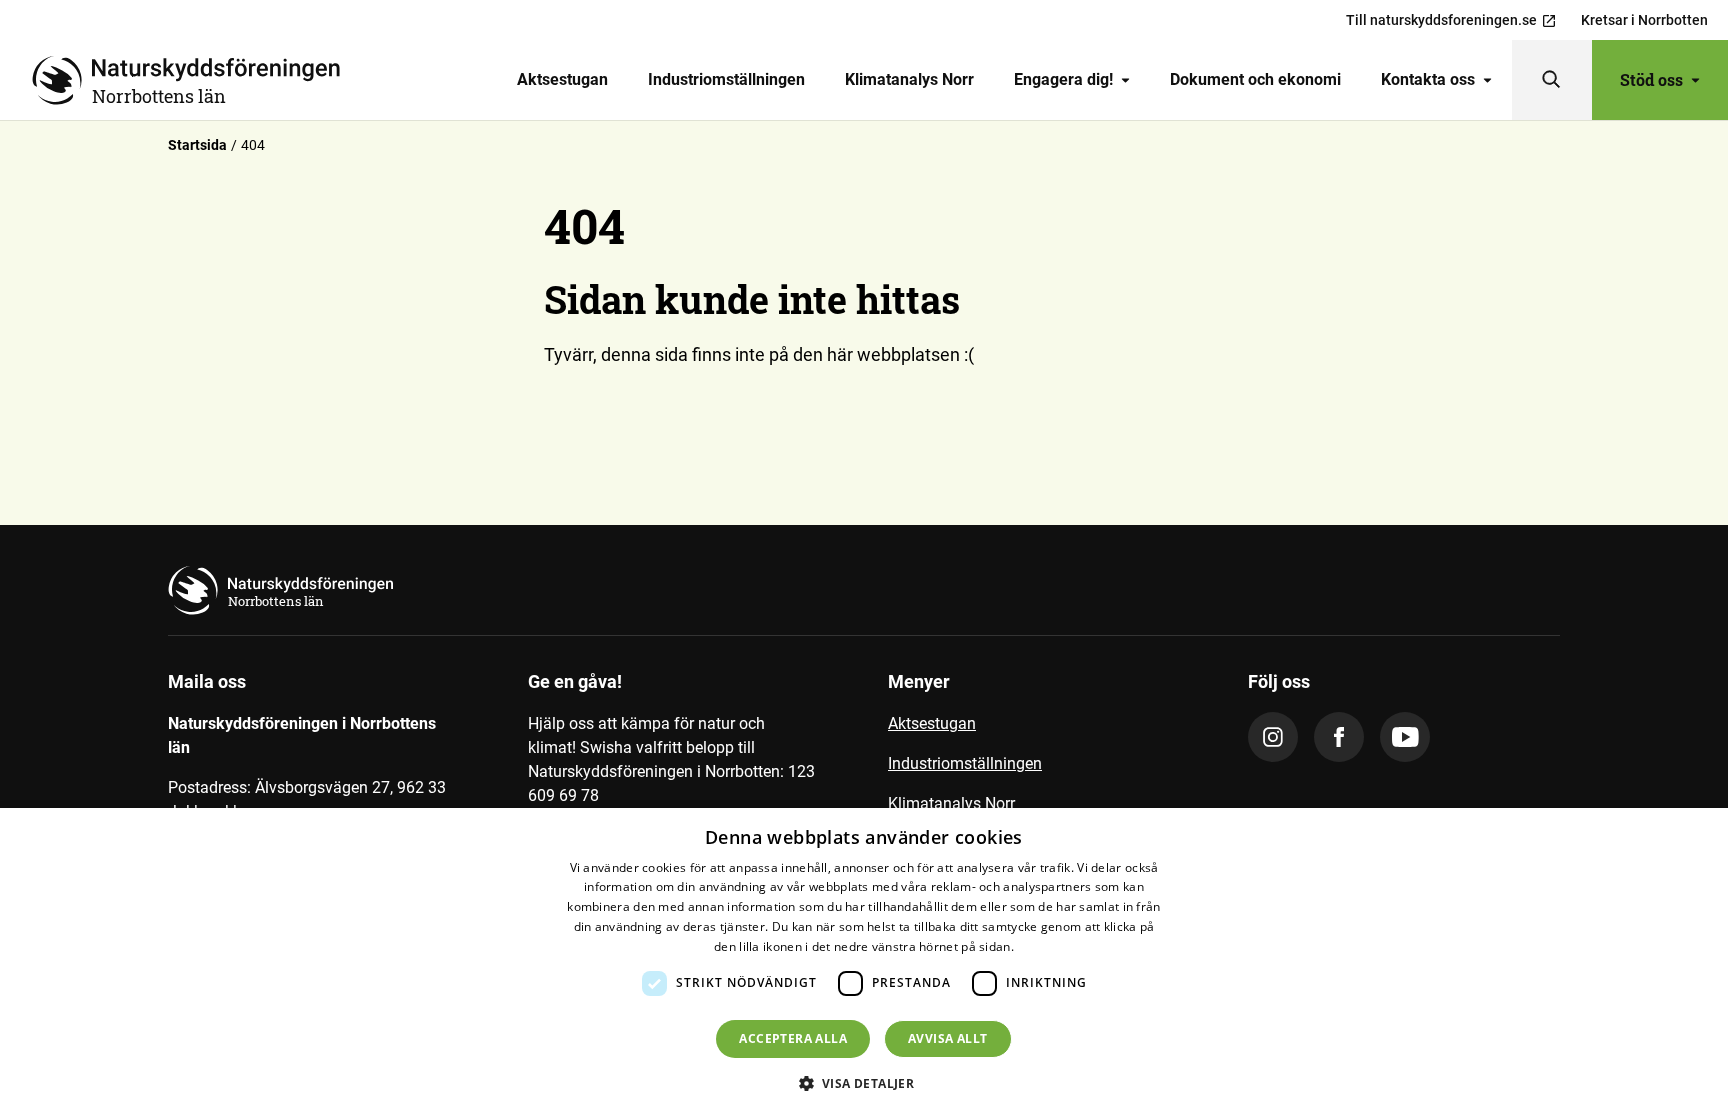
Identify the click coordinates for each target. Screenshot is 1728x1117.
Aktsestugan (562, 79)
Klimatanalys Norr (909, 79)
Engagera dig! (1063, 79)
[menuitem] (562, 80)
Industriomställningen (726, 79)
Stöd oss (1651, 79)
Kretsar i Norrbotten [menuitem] (1644, 20)
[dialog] (864, 962)
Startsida (197, 145)
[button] (864, 1083)
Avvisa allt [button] (947, 1038)
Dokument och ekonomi (1255, 79)
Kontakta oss (1428, 79)
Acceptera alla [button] (793, 1038)
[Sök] (1552, 80)
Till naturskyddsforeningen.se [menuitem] (1441, 20)
